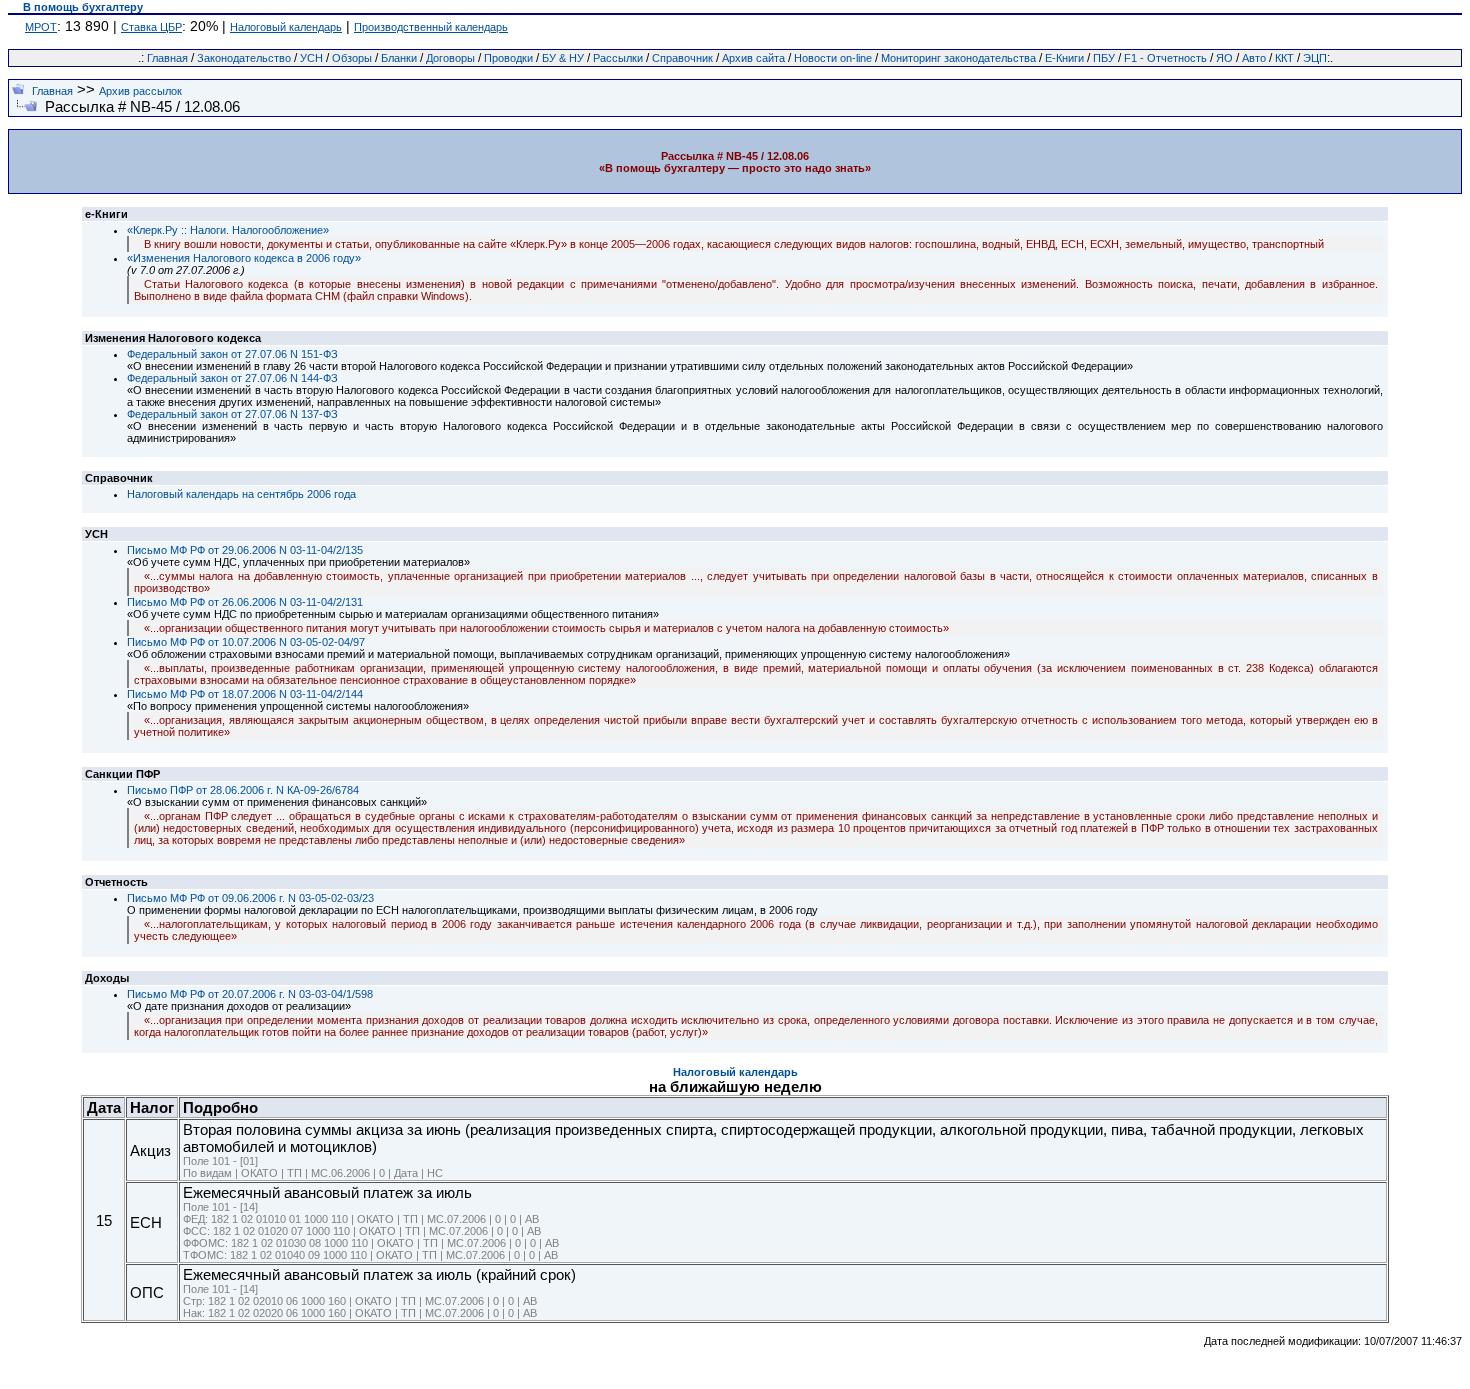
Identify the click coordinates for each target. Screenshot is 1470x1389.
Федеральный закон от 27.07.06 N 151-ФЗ (232, 354)
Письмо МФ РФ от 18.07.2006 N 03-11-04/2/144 (245, 694)
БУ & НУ (563, 58)
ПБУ (1104, 58)
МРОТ (41, 27)
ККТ (1284, 58)
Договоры (450, 58)
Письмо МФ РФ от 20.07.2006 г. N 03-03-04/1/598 (250, 994)
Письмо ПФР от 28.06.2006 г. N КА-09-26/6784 (243, 790)
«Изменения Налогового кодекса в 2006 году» (244, 258)
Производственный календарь (431, 27)
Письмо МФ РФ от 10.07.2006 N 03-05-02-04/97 (246, 642)
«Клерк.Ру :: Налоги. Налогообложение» (228, 230)
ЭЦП (1315, 58)
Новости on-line (833, 58)
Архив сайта (753, 58)
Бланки (399, 58)
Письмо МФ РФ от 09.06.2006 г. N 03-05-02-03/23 (250, 898)
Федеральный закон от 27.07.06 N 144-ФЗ (232, 378)
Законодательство (244, 58)
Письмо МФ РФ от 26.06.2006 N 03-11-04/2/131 (245, 602)
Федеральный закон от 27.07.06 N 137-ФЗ (232, 414)
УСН (311, 58)
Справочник (682, 58)
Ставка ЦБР (151, 27)
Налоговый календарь (286, 27)
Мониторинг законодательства (958, 58)
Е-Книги (1064, 58)
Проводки (508, 58)
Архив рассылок (140, 91)
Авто (1254, 58)
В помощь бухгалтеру (83, 7)
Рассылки (618, 58)
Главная (167, 58)
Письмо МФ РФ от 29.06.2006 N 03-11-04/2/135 (245, 550)
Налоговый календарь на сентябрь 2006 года (241, 494)
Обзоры (352, 58)
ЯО (1224, 58)
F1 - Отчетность (1165, 58)
